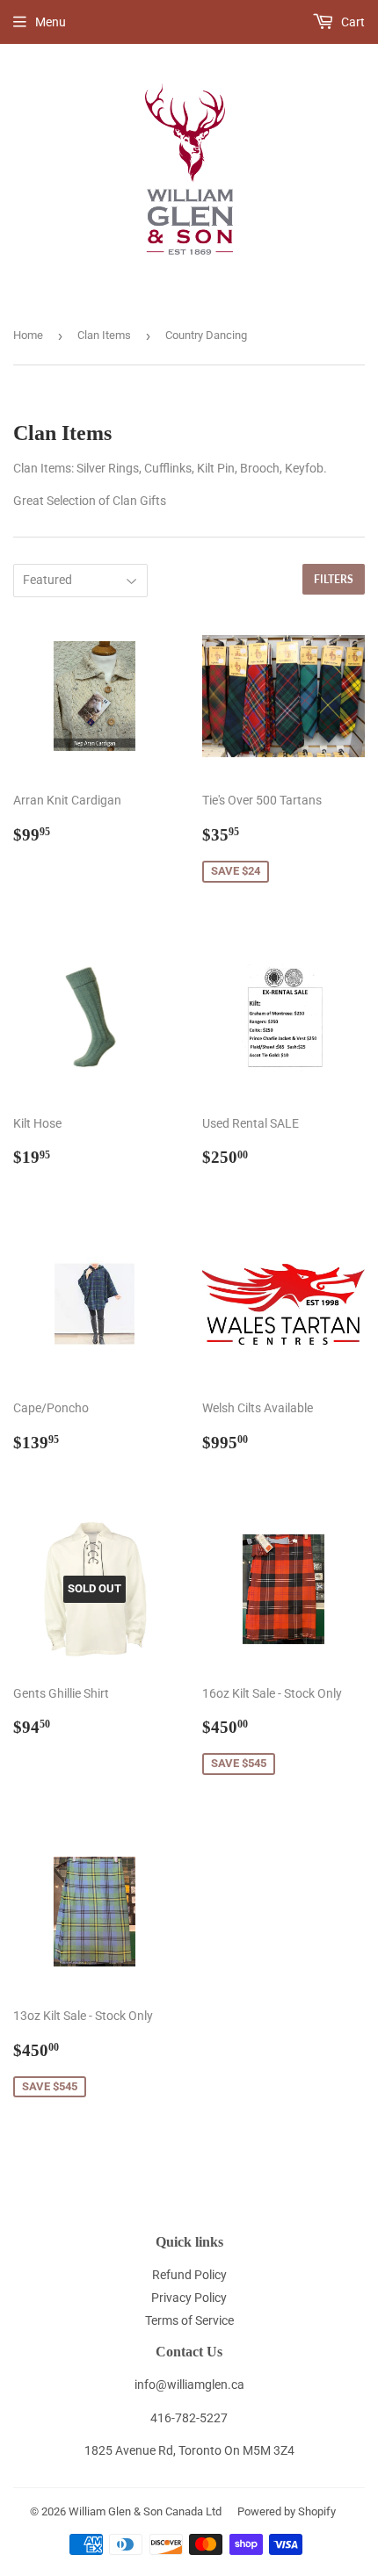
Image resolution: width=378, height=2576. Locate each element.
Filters (334, 579)
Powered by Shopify (287, 2511)
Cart (352, 22)
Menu (51, 22)
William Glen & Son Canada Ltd (145, 2511)
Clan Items (104, 335)
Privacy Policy (189, 2298)
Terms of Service (189, 2320)
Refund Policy (189, 2275)
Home (28, 335)
